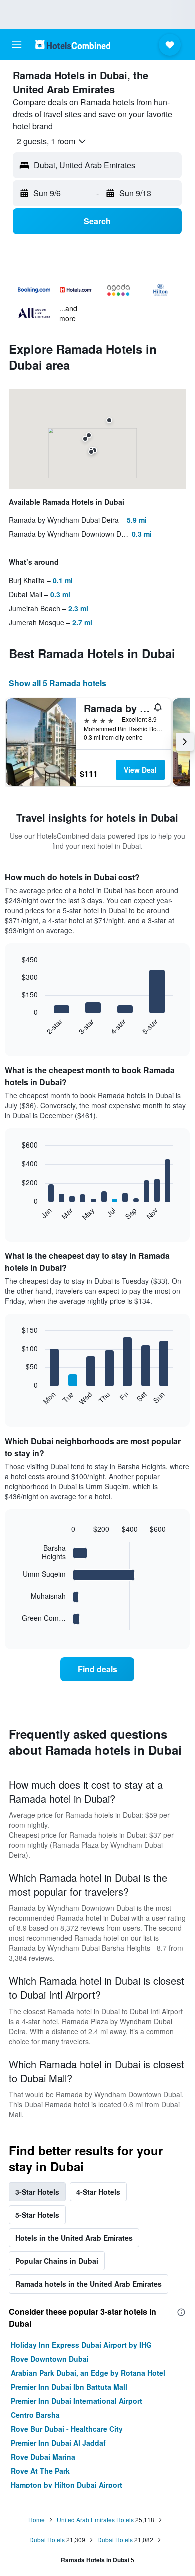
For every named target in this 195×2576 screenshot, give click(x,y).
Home (37, 2520)
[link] (97, 1669)
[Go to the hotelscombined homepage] (73, 44)
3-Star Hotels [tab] (37, 2192)
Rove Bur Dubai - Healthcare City (67, 2429)
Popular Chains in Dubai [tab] (57, 2261)
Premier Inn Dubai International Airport (77, 2401)
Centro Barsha (35, 2415)
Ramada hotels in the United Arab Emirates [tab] (89, 2284)
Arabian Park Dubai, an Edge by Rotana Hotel (88, 2373)
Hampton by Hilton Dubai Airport (67, 2485)
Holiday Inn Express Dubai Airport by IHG (81, 2345)
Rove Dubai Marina (43, 2457)
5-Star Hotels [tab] (37, 2215)
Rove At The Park (40, 2471)
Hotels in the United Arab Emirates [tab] (74, 2238)
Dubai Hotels (47, 2540)
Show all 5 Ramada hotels (58, 683)
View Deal (140, 770)
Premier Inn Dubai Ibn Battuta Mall (69, 2387)
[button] (17, 45)
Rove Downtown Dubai (50, 2359)
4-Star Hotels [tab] (98, 2192)
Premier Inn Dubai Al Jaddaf (58, 2443)
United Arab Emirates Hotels (95, 2520)
